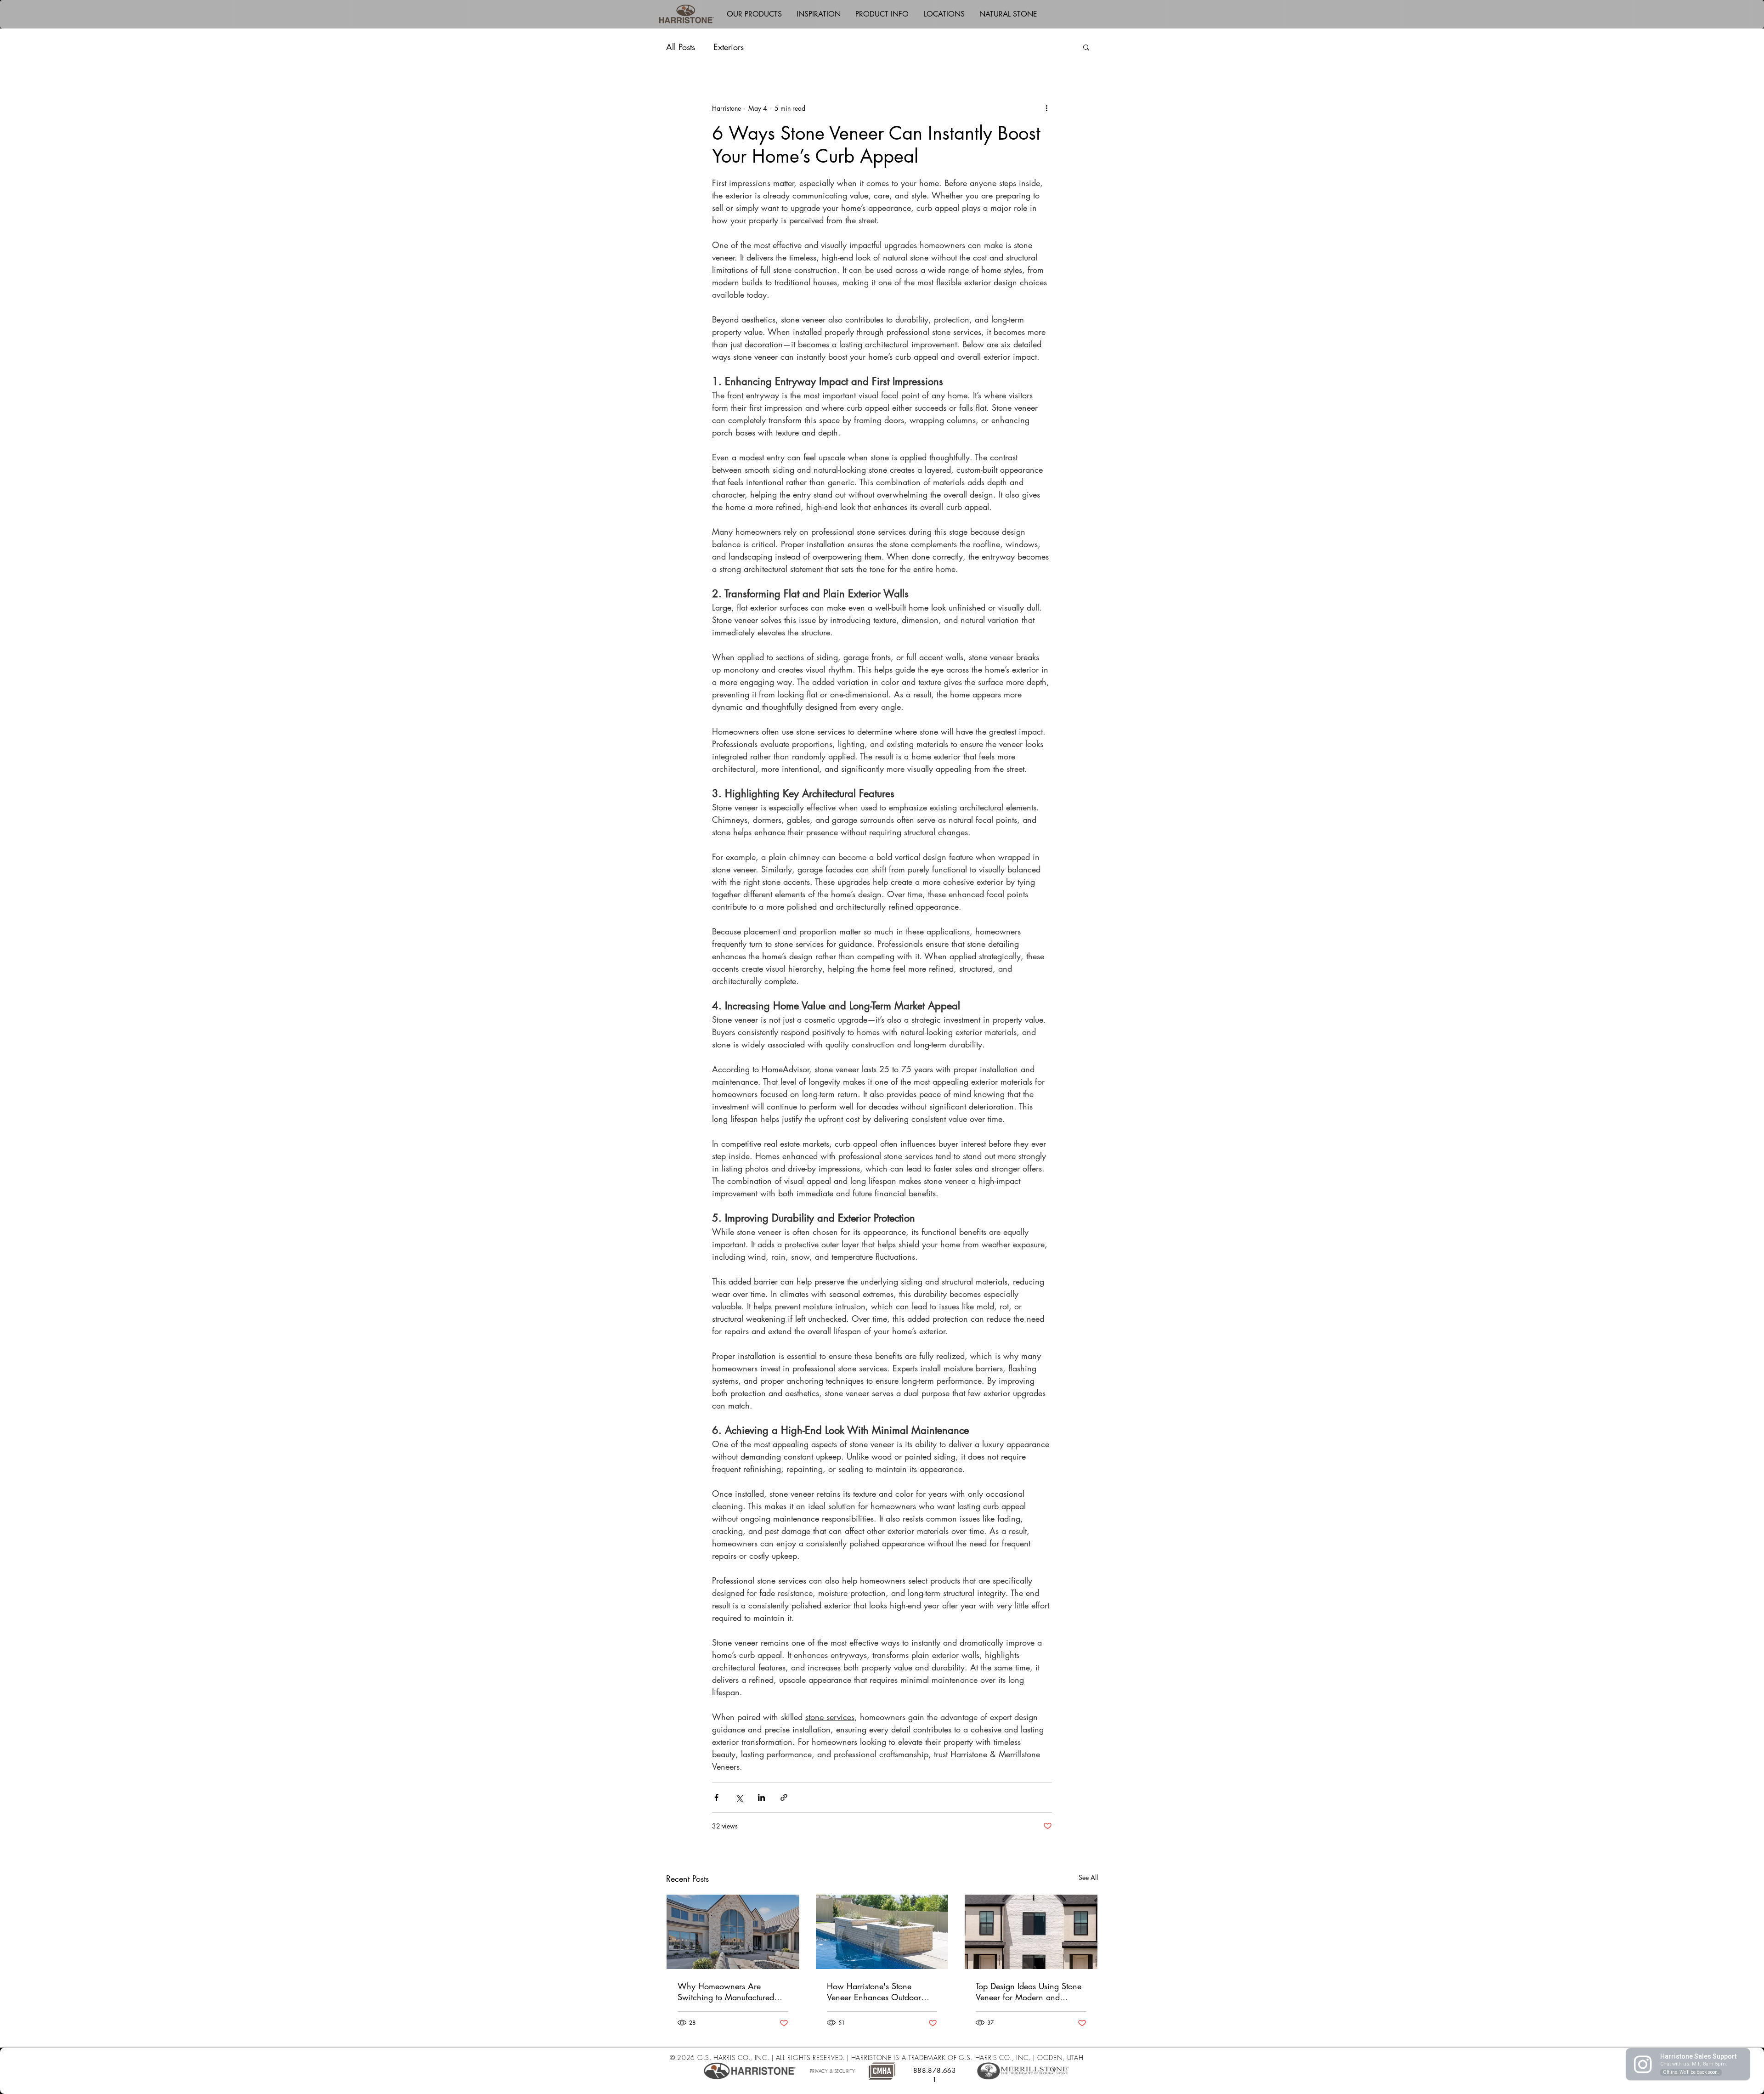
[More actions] (1046, 108)
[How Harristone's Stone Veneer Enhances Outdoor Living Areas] (882, 1932)
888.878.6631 (935, 2075)
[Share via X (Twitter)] (739, 1797)
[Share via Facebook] (716, 1797)
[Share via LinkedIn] (761, 1797)
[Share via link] (784, 1797)
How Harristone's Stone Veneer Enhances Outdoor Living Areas (874, 1992)
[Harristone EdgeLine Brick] (1031, 1932)
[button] (754, 14)
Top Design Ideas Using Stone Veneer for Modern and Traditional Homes (1029, 1992)
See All (1088, 1877)
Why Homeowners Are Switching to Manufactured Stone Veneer (726, 1992)
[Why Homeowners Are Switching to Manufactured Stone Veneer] (733, 1932)
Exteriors (729, 47)
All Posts (681, 47)
